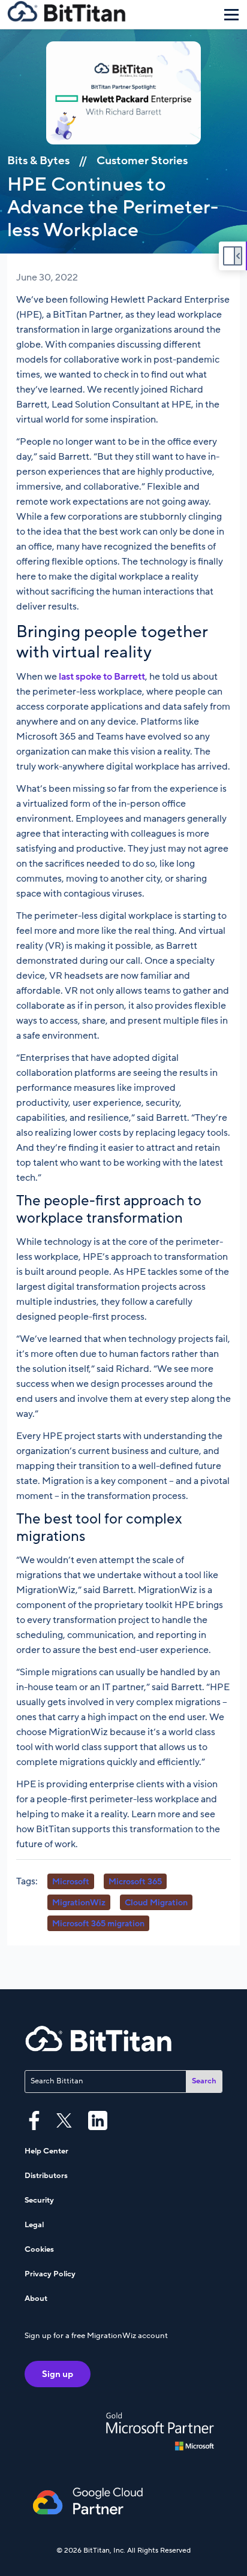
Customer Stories (142, 161)
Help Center (46, 2151)
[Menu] (231, 14)
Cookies (39, 2249)
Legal (34, 2225)
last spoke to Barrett (102, 677)
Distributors (46, 2176)
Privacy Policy (50, 2274)
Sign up (58, 2374)
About (36, 2299)
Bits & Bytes (38, 161)
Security (39, 2200)
